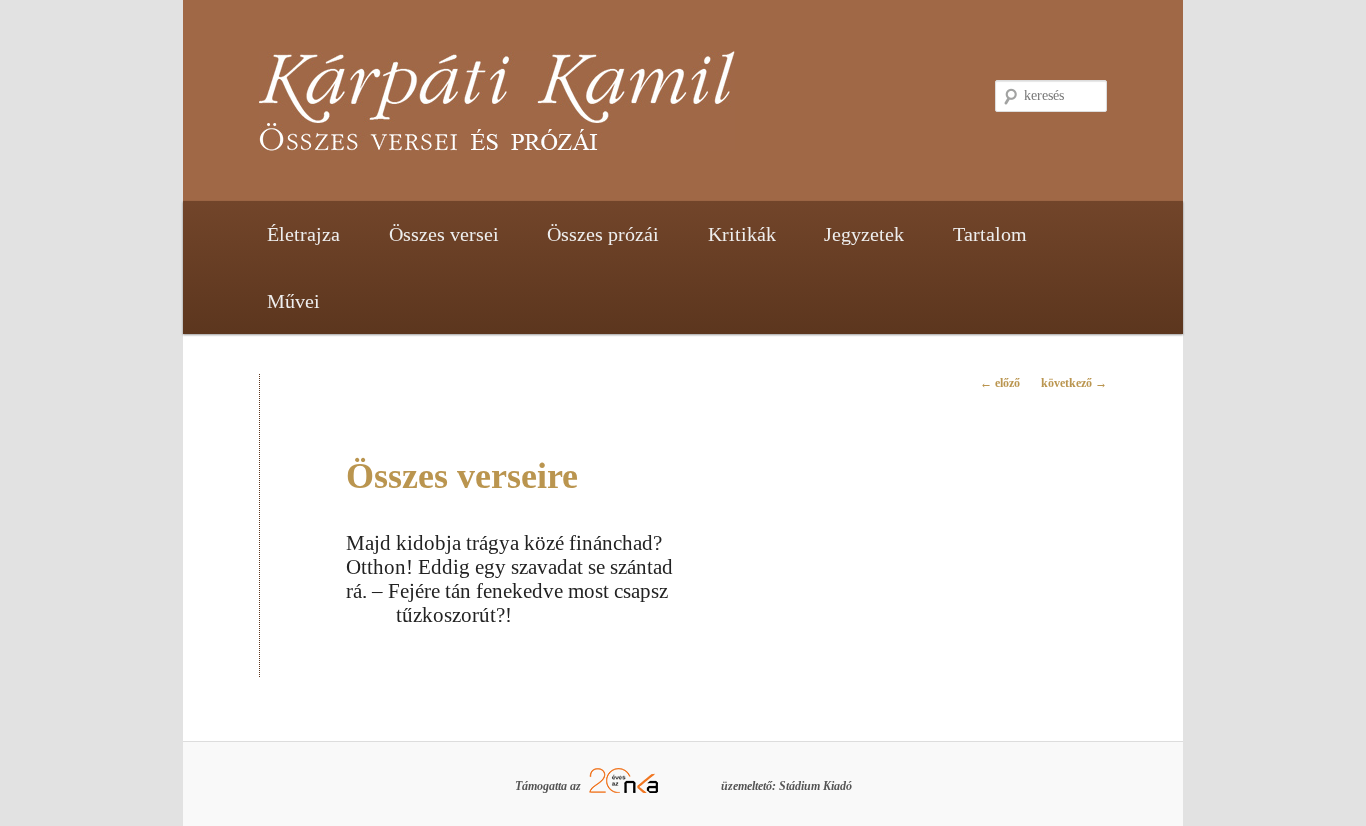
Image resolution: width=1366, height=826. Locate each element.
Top (1318, 778)
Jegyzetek (864, 234)
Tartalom (990, 234)
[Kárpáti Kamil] (548, 111)
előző (1000, 383)
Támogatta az (549, 786)
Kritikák (742, 234)
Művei (293, 301)
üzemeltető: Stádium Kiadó (786, 786)
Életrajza (303, 234)
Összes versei (444, 234)
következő (1074, 383)
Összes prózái (603, 234)
